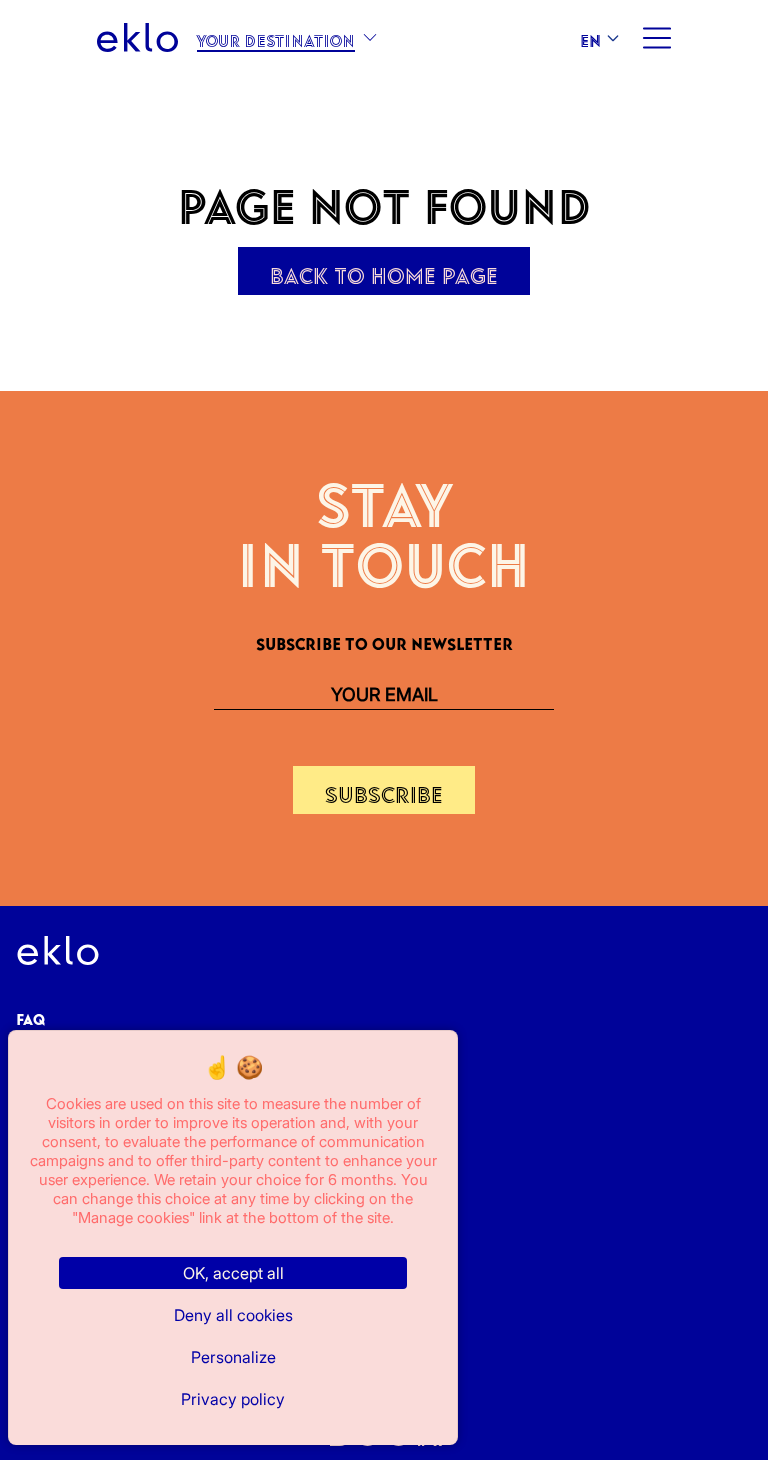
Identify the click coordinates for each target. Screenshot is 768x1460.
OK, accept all (233, 1273)
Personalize (233, 1357)
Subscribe (384, 790)
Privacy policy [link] (233, 1399)
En (590, 37)
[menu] (656, 38)
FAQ (30, 1016)
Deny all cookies (233, 1315)
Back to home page (384, 271)
